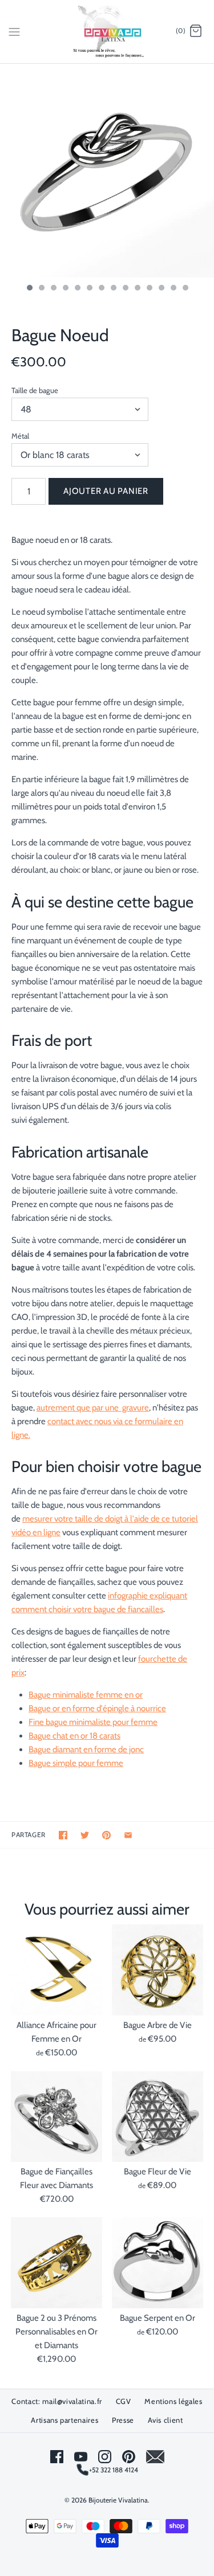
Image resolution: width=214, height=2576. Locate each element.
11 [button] (149, 289)
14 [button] (185, 289)
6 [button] (89, 289)
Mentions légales (173, 2401)
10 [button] (137, 289)
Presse (123, 2420)
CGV (124, 2401)
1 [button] (29, 289)
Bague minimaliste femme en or (86, 1695)
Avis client (165, 2420)
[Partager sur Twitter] (85, 1835)
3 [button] (53, 289)
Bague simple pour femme (76, 1763)
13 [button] (173, 289)
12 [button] (161, 289)
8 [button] (113, 289)
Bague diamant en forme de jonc (86, 1749)
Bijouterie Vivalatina (118, 2500)
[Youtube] (81, 2457)
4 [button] (65, 289)
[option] (107, 171)
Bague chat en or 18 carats (74, 1736)
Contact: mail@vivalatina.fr (57, 2401)
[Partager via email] (128, 1835)
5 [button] (77, 289)
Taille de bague (35, 390)
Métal (20, 436)
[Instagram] (105, 2457)
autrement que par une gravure (93, 1408)
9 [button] (125, 289)
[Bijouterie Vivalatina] (107, 32)
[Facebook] (57, 2457)
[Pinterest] (129, 2457)
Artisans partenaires (64, 2420)
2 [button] (41, 289)
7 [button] (101, 289)
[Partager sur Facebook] (63, 1835)
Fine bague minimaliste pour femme (93, 1722)
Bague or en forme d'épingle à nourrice (97, 1708)
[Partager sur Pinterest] (106, 1835)
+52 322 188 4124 (114, 2470)
